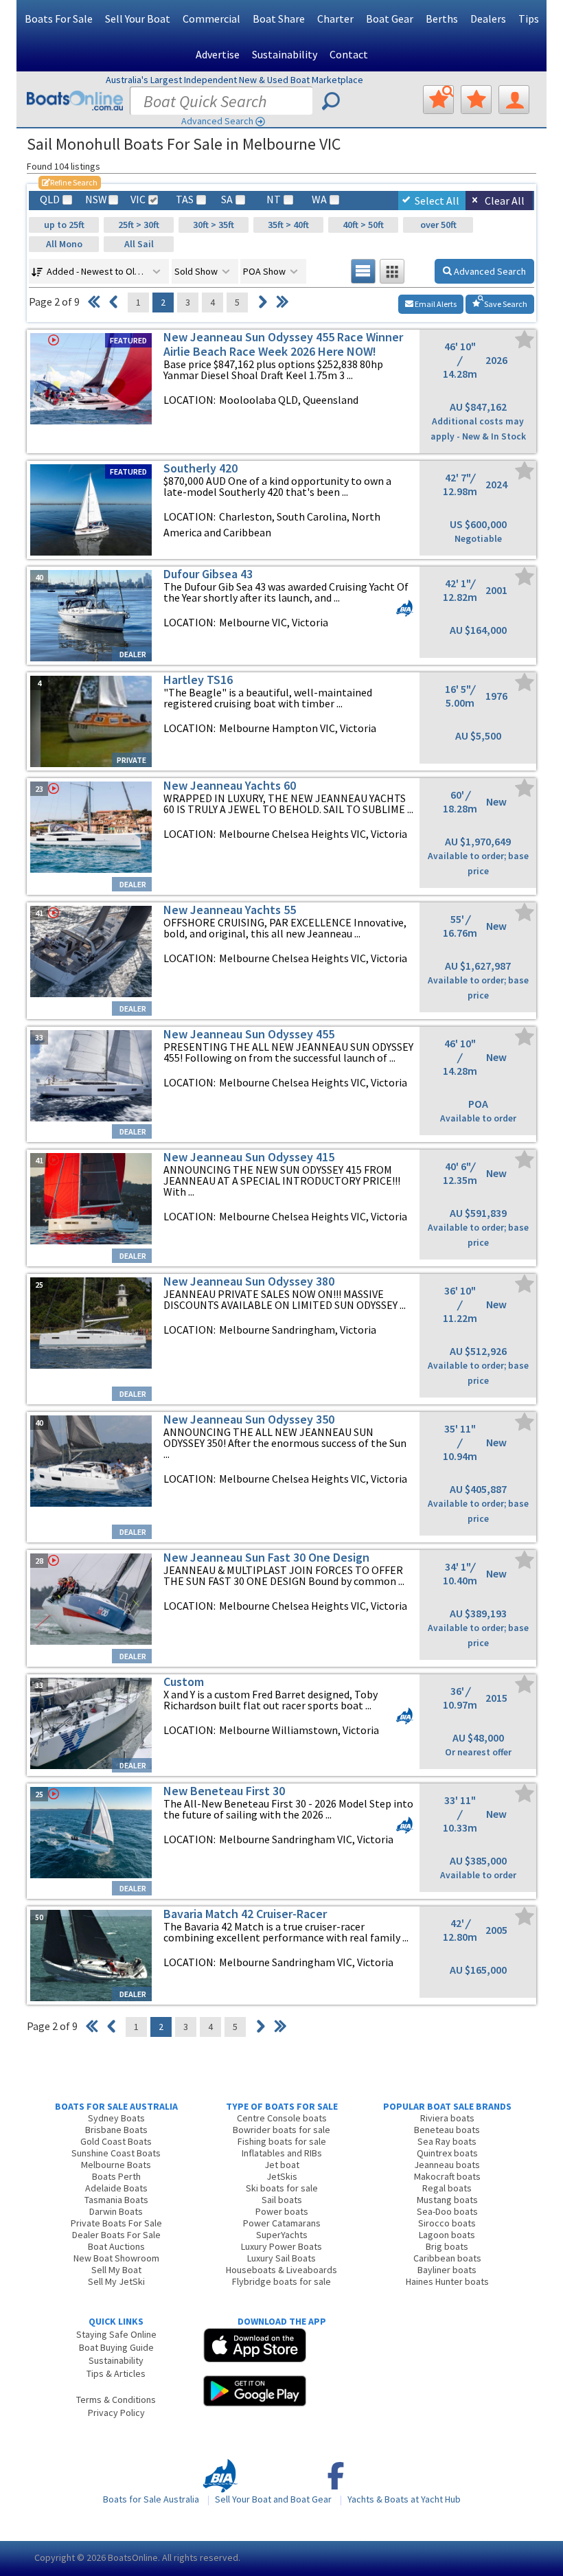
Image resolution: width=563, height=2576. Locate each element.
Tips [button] (529, 19)
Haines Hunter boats (447, 2281)
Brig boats (447, 2246)
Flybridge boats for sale (281, 2281)
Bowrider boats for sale (281, 2130)
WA (319, 200)
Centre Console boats (282, 2118)
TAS (185, 200)
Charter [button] (335, 19)
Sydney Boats (116, 2118)
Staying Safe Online (116, 2334)
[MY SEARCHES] (438, 100)
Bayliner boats (447, 2270)
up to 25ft (64, 225)
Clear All (505, 201)
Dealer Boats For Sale (116, 2235)
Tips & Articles (116, 2373)
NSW (95, 200)
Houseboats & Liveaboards (281, 2270)
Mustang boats (447, 2200)
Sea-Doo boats (447, 2211)
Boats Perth (116, 2176)
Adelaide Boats (116, 2188)
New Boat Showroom (116, 2258)
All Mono (64, 244)
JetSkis (282, 2176)
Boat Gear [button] (390, 19)
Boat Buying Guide (116, 2347)
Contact (349, 54)
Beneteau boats (447, 2130)
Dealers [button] (488, 19)
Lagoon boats (447, 2235)
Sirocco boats (447, 2223)
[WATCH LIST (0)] (476, 100)
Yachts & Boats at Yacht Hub (404, 2499)
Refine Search (70, 182)
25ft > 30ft (139, 225)
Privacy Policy (116, 2413)
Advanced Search (217, 121)
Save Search (505, 304)
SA (227, 200)
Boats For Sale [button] (59, 19)
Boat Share (279, 19)
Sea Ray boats (447, 2141)
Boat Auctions (116, 2246)
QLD (50, 200)
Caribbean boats (447, 2258)
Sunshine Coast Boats (116, 2153)
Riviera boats (447, 2118)
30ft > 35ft (214, 225)
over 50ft (438, 225)
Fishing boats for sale (282, 2141)
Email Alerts (435, 304)
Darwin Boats (116, 2211)
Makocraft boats (447, 2176)
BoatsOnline (133, 2557)
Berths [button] (442, 19)
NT (274, 200)
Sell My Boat (116, 2270)
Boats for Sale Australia (151, 2499)
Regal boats (447, 2188)
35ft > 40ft (288, 225)
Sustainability (285, 54)
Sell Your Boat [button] (138, 19)
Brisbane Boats (116, 2130)
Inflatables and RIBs (282, 2153)
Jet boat (282, 2165)
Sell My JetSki (116, 2281)
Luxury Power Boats (281, 2246)
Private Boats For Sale (116, 2223)
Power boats (282, 2211)
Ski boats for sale (282, 2188)
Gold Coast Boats (116, 2141)
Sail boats (282, 2200)
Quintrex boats (447, 2153)
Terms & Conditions (116, 2400)
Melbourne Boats (116, 2165)
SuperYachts (282, 2235)
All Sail (139, 244)
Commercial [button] (211, 19)
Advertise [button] (218, 54)
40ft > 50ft (363, 225)
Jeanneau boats (447, 2165)
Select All (437, 201)
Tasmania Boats (116, 2200)
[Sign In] (514, 100)
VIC (138, 200)
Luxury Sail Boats (281, 2258)
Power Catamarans (282, 2223)
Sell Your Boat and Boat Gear (273, 2499)
